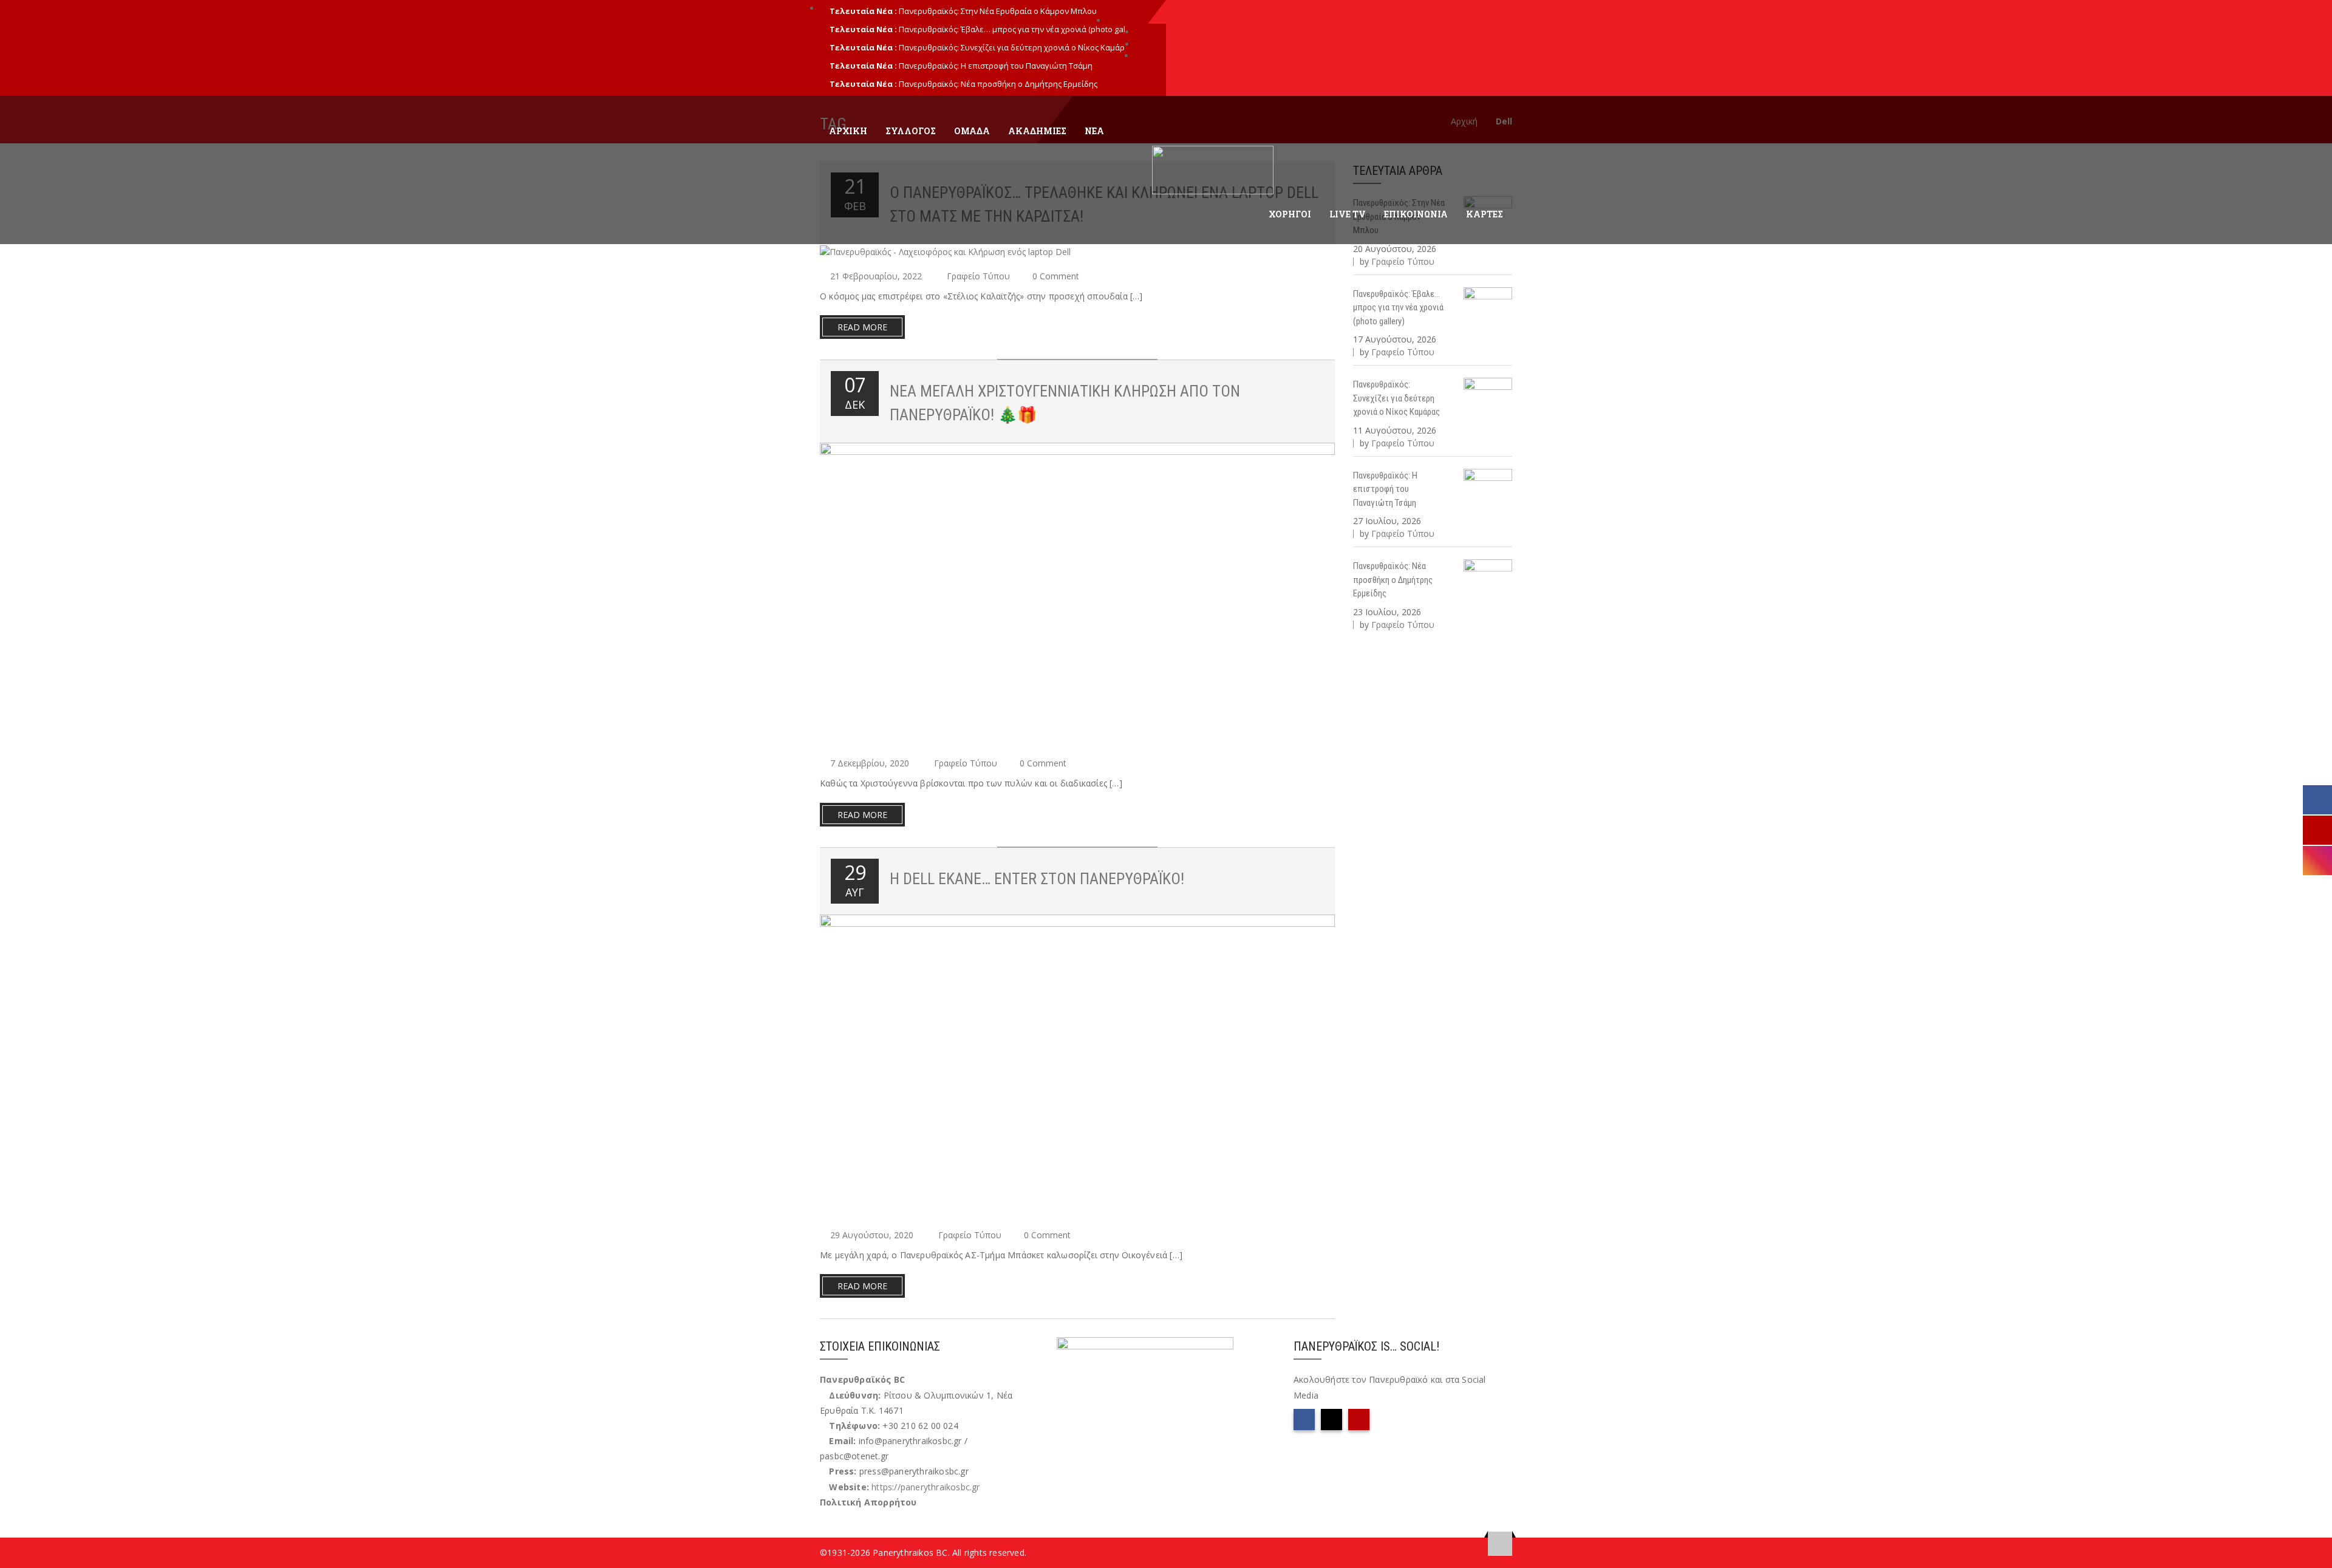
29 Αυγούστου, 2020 (872, 1235)
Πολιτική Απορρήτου (868, 1502)
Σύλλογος (911, 131)
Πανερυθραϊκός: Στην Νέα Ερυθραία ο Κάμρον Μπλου (998, 11)
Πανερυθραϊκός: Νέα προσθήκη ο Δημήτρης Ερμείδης (998, 84)
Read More (862, 327)
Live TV (1348, 214)
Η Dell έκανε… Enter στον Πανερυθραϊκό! (1037, 879)
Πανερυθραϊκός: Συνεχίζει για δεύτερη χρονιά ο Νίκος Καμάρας (1396, 398)
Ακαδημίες (1037, 131)
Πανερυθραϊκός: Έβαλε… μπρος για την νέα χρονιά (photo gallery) (1398, 308)
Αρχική (848, 131)
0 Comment (1056, 276)
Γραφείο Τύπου (978, 276)
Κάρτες (1485, 214)
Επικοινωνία (1416, 214)
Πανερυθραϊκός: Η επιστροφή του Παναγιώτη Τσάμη (996, 66)
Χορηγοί (1290, 214)
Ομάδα (972, 131)
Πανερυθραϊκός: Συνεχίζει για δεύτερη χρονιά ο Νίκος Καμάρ (1012, 47)
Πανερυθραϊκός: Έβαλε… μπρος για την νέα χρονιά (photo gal (1012, 29)
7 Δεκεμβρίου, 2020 (870, 763)
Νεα (1094, 131)
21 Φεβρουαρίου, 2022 (876, 276)
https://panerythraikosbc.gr (926, 1487)
